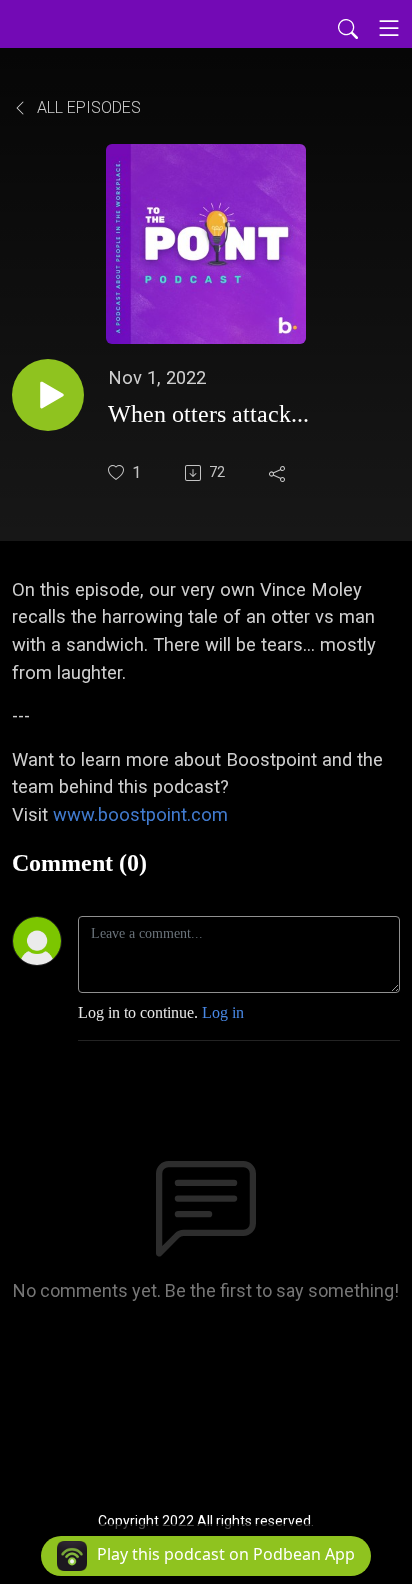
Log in (223, 1012)
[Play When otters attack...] (48, 395)
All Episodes (87, 107)
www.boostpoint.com (140, 814)
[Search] (348, 28)
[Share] (279, 473)
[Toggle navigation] (389, 28)
